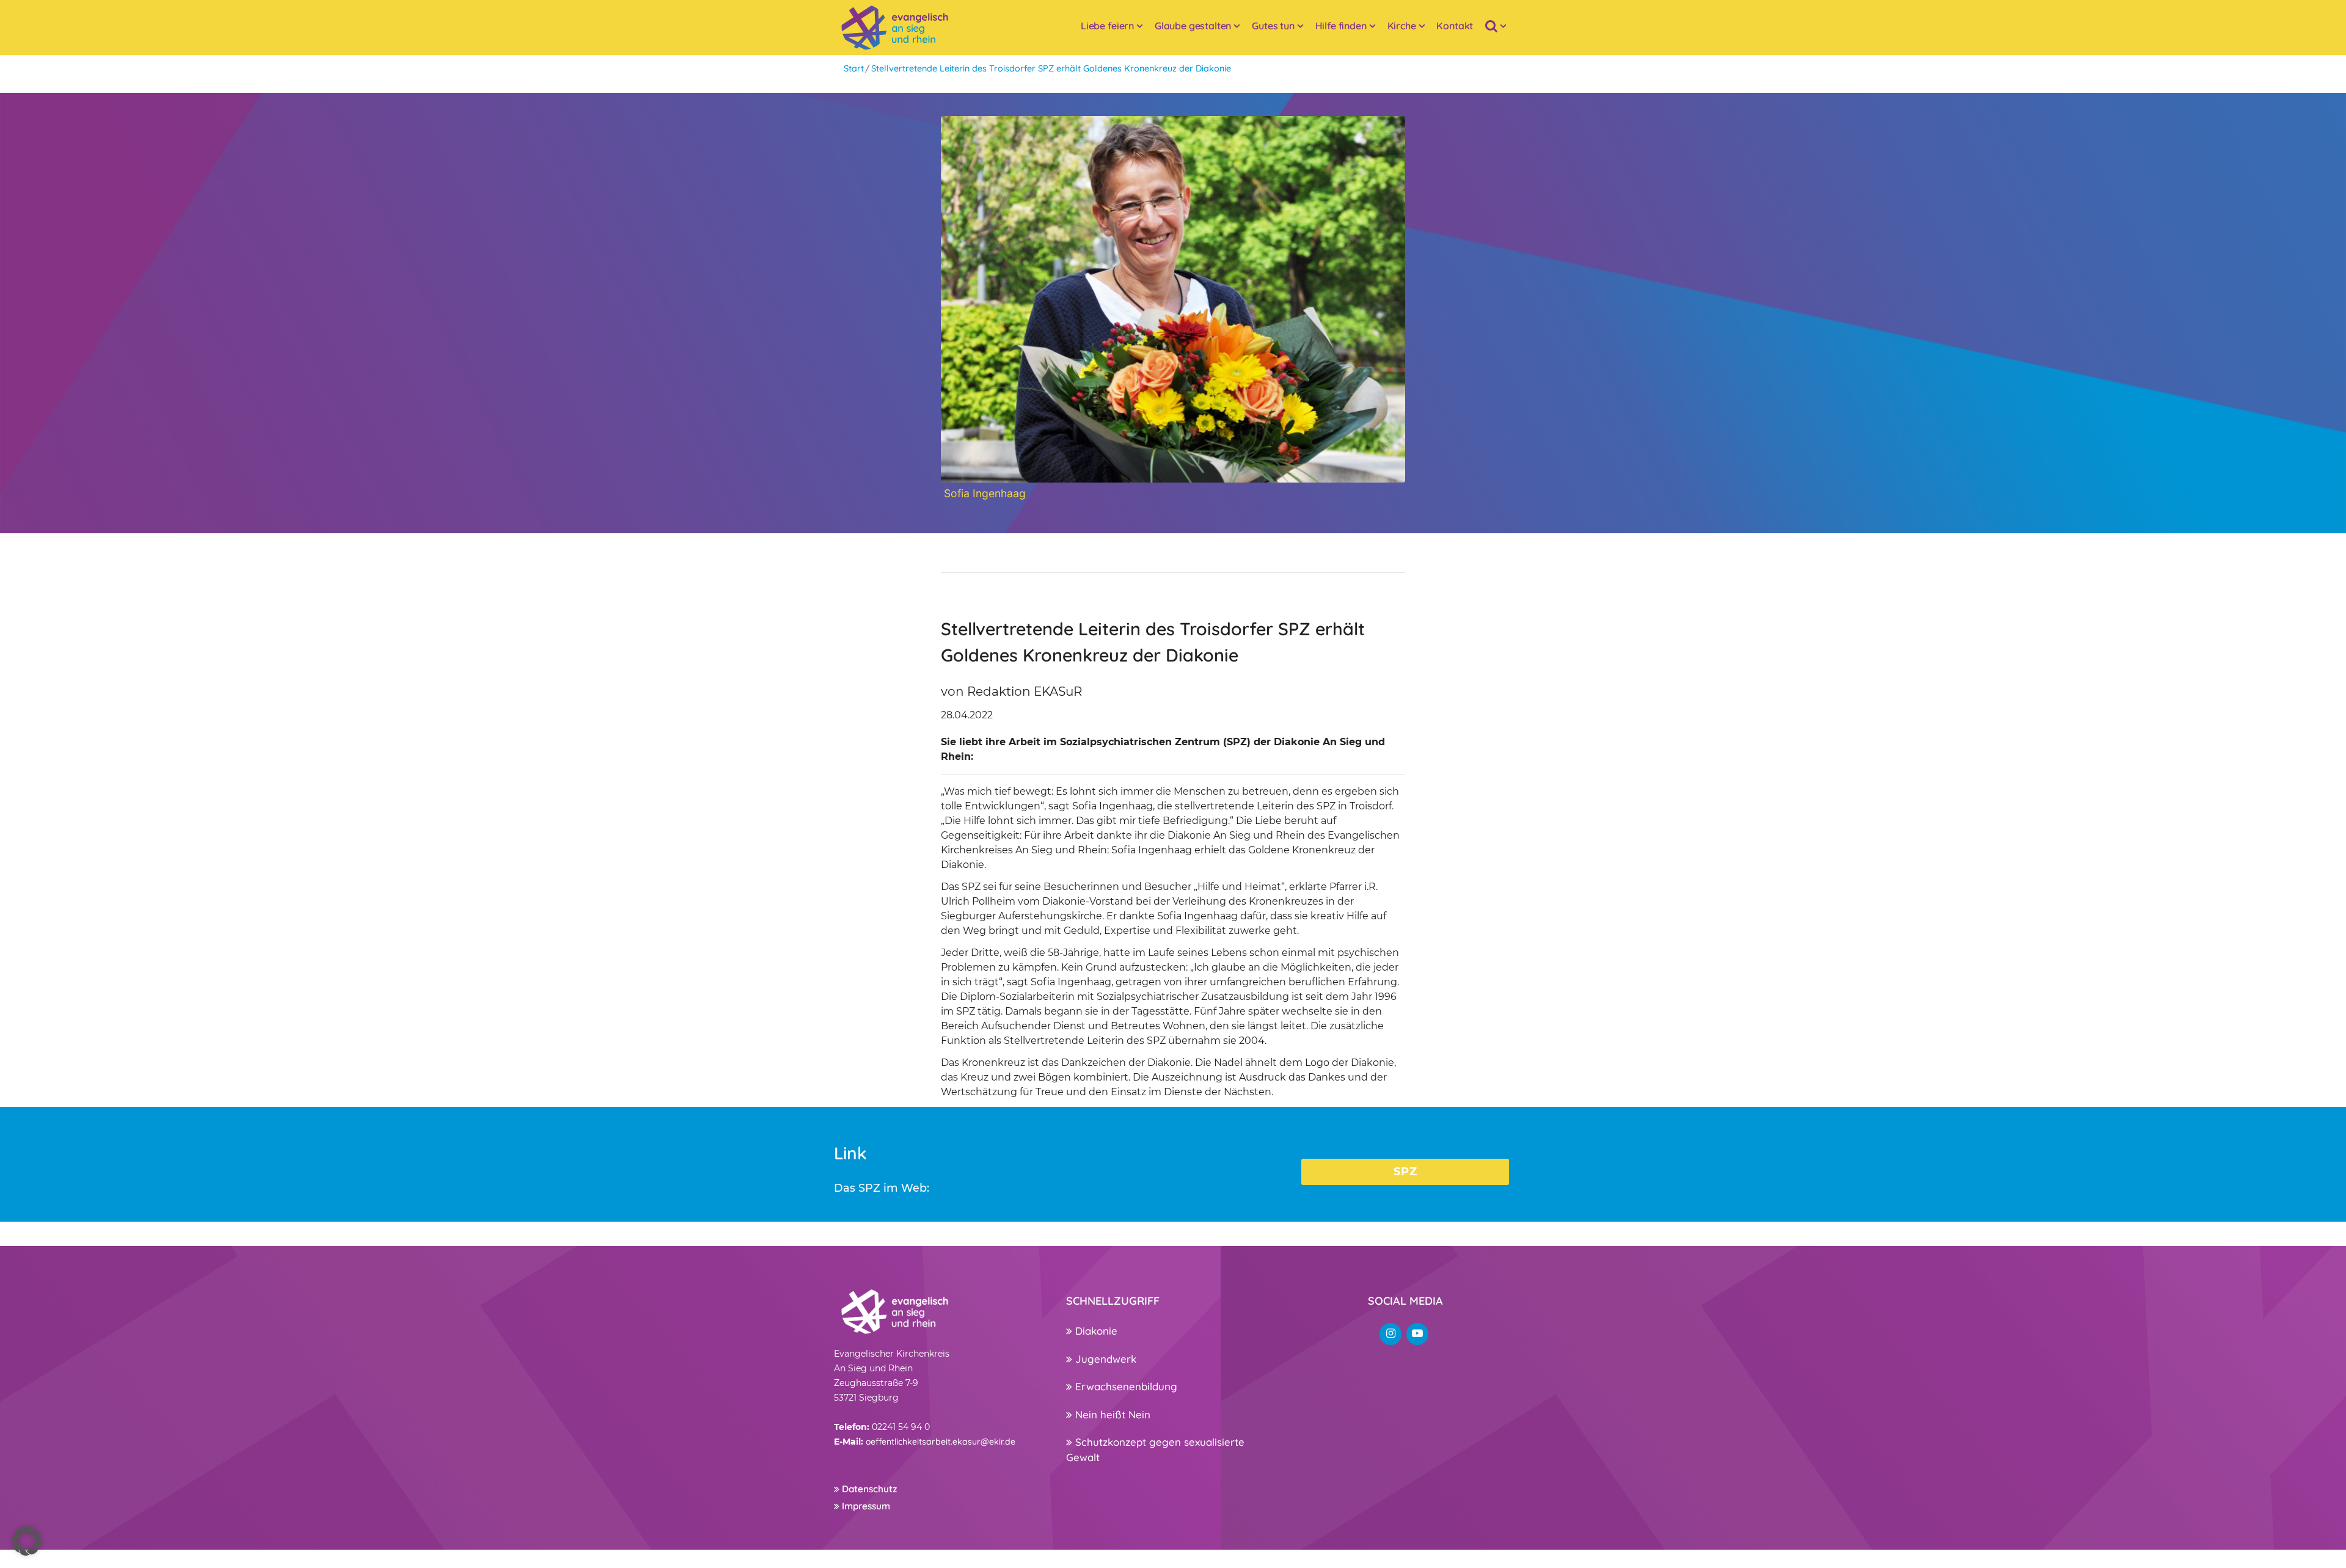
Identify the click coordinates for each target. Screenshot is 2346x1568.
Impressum (865, 1506)
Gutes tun (1273, 26)
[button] (27, 1541)
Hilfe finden (1341, 26)
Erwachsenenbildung (1125, 1386)
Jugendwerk (1104, 1359)
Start (854, 68)
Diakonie (1095, 1331)
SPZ (1405, 1172)
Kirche (1402, 26)
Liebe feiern (1107, 26)
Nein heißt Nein (1111, 1414)
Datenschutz (868, 1489)
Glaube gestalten (1193, 26)
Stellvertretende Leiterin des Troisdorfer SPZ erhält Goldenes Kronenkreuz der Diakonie (1051, 68)
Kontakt (1455, 26)
